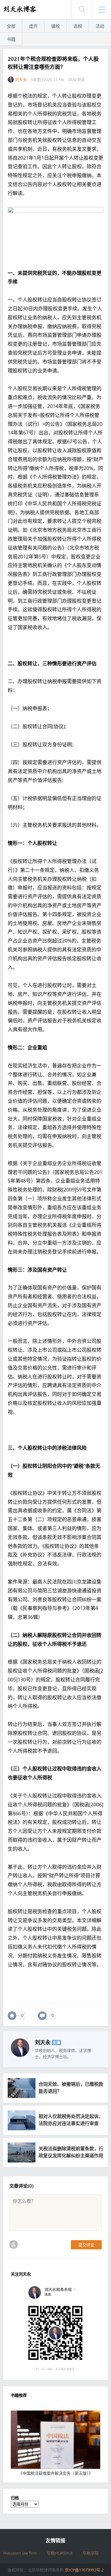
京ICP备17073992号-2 (84, 2570)
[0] (12, 2016)
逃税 (78, 26)
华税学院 (91, 2553)
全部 (11, 26)
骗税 (55, 26)
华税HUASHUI (60, 2553)
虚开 (33, 26)
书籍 (11, 39)
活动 (100, 26)
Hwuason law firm (20, 2553)
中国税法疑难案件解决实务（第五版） (56, 2473)
